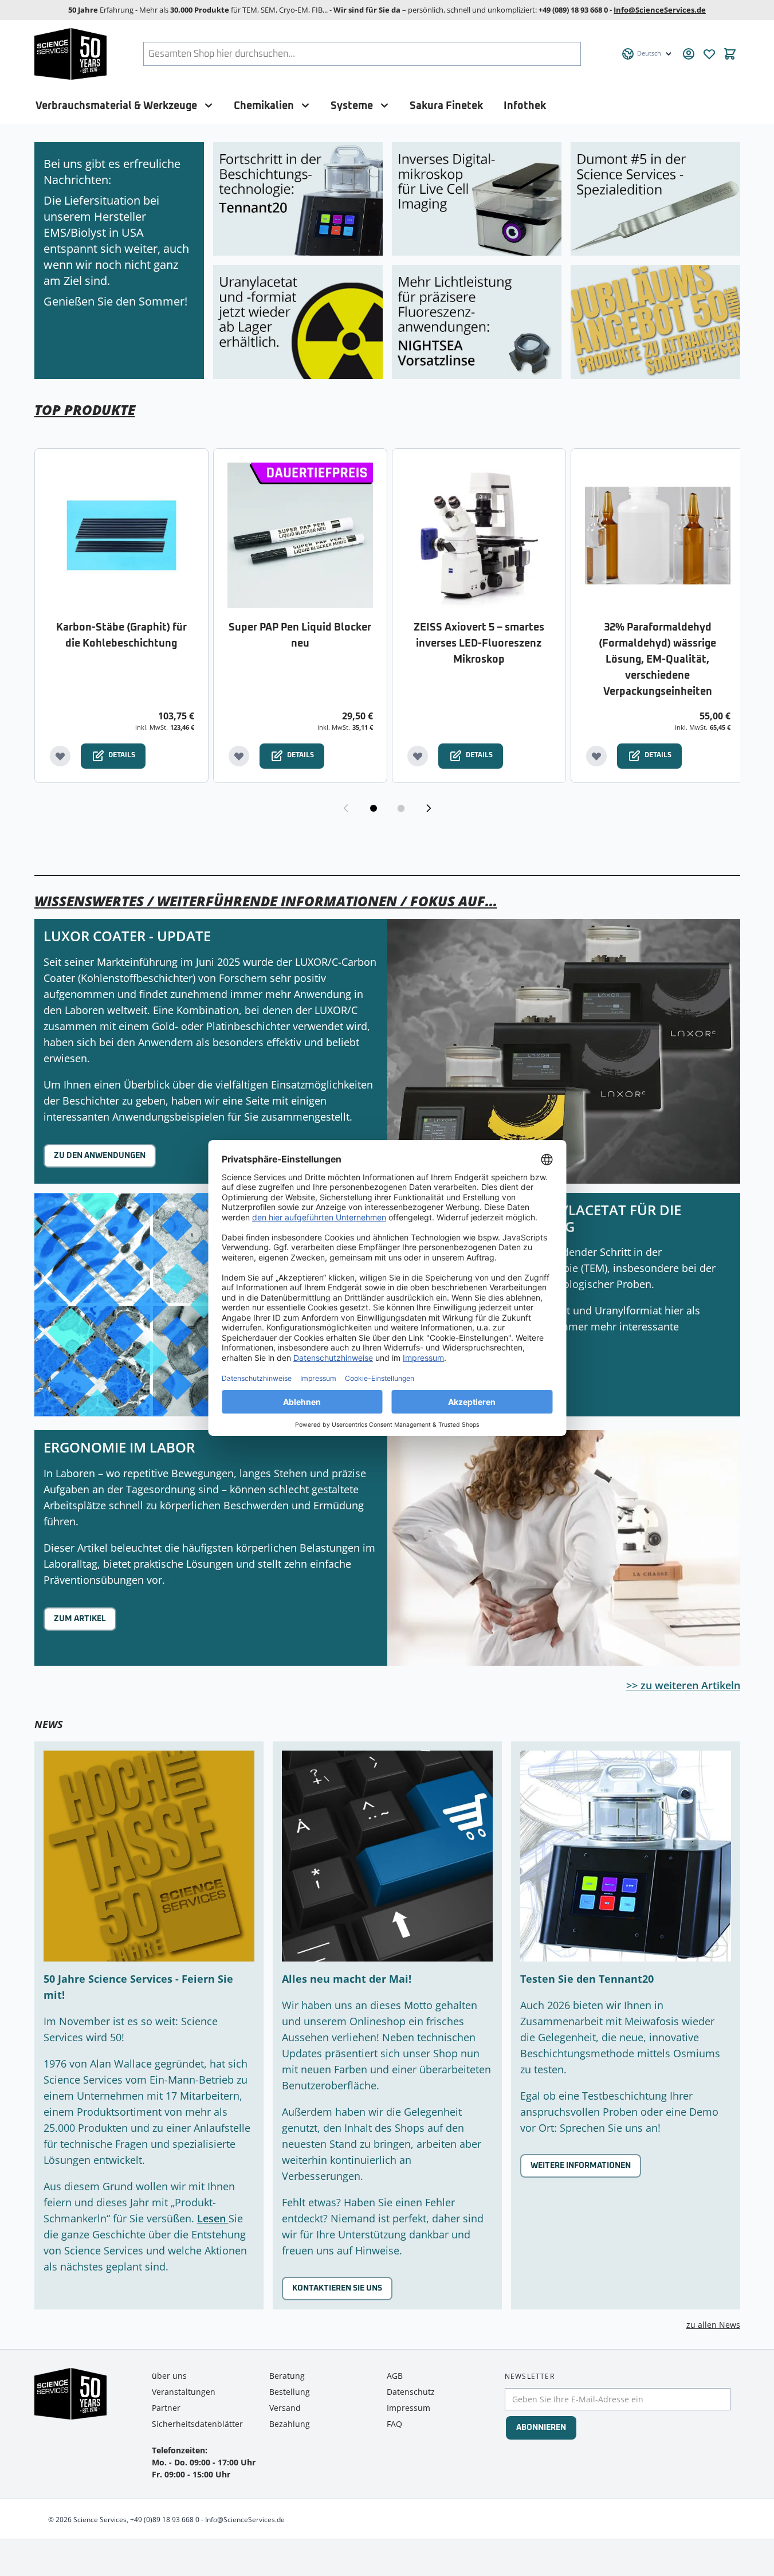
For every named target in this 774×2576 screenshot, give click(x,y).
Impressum (408, 2408)
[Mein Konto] (689, 54)
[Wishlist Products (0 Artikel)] (709, 54)
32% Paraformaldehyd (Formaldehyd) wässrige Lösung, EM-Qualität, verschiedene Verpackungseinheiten (657, 660)
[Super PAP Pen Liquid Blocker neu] (300, 535)
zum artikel (80, 1619)
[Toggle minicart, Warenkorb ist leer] (730, 54)
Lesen (213, 2218)
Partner (166, 2408)
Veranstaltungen (184, 2392)
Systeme (352, 106)
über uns (169, 2376)
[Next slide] (429, 808)
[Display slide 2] (401, 808)
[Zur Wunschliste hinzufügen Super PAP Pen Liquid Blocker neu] (239, 756)
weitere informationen (581, 2166)
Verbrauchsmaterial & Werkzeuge (116, 106)
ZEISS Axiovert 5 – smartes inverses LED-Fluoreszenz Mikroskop (479, 644)
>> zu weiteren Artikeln (683, 1685)
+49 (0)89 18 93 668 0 (165, 2520)
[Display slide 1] (374, 808)
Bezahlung (290, 2424)
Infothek (525, 106)
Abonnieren (541, 2428)
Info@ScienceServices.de (660, 10)
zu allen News (713, 2325)
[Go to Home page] (71, 54)
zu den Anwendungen (100, 1156)
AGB (395, 2376)
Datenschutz (411, 2392)
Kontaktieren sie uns (337, 2288)
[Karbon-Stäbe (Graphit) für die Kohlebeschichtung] (121, 535)
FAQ (394, 2424)
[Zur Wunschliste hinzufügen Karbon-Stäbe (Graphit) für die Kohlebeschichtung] (60, 756)
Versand (285, 2408)
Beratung (287, 2376)
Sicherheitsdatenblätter (197, 2424)
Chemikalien (264, 106)
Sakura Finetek (446, 106)
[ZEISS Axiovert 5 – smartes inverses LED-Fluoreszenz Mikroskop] (479, 535)
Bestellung (290, 2392)
